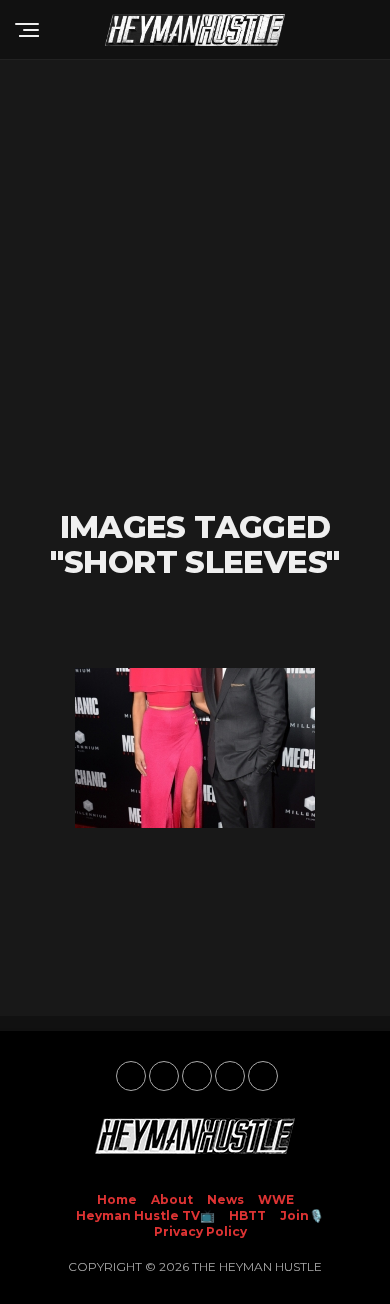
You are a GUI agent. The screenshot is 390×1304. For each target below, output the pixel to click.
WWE (276, 1199)
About (172, 1199)
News (225, 1199)
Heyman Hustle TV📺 (145, 1215)
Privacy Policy (200, 1231)
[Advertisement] (195, 285)
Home (117, 1199)
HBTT (247, 1215)
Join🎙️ (302, 1215)
